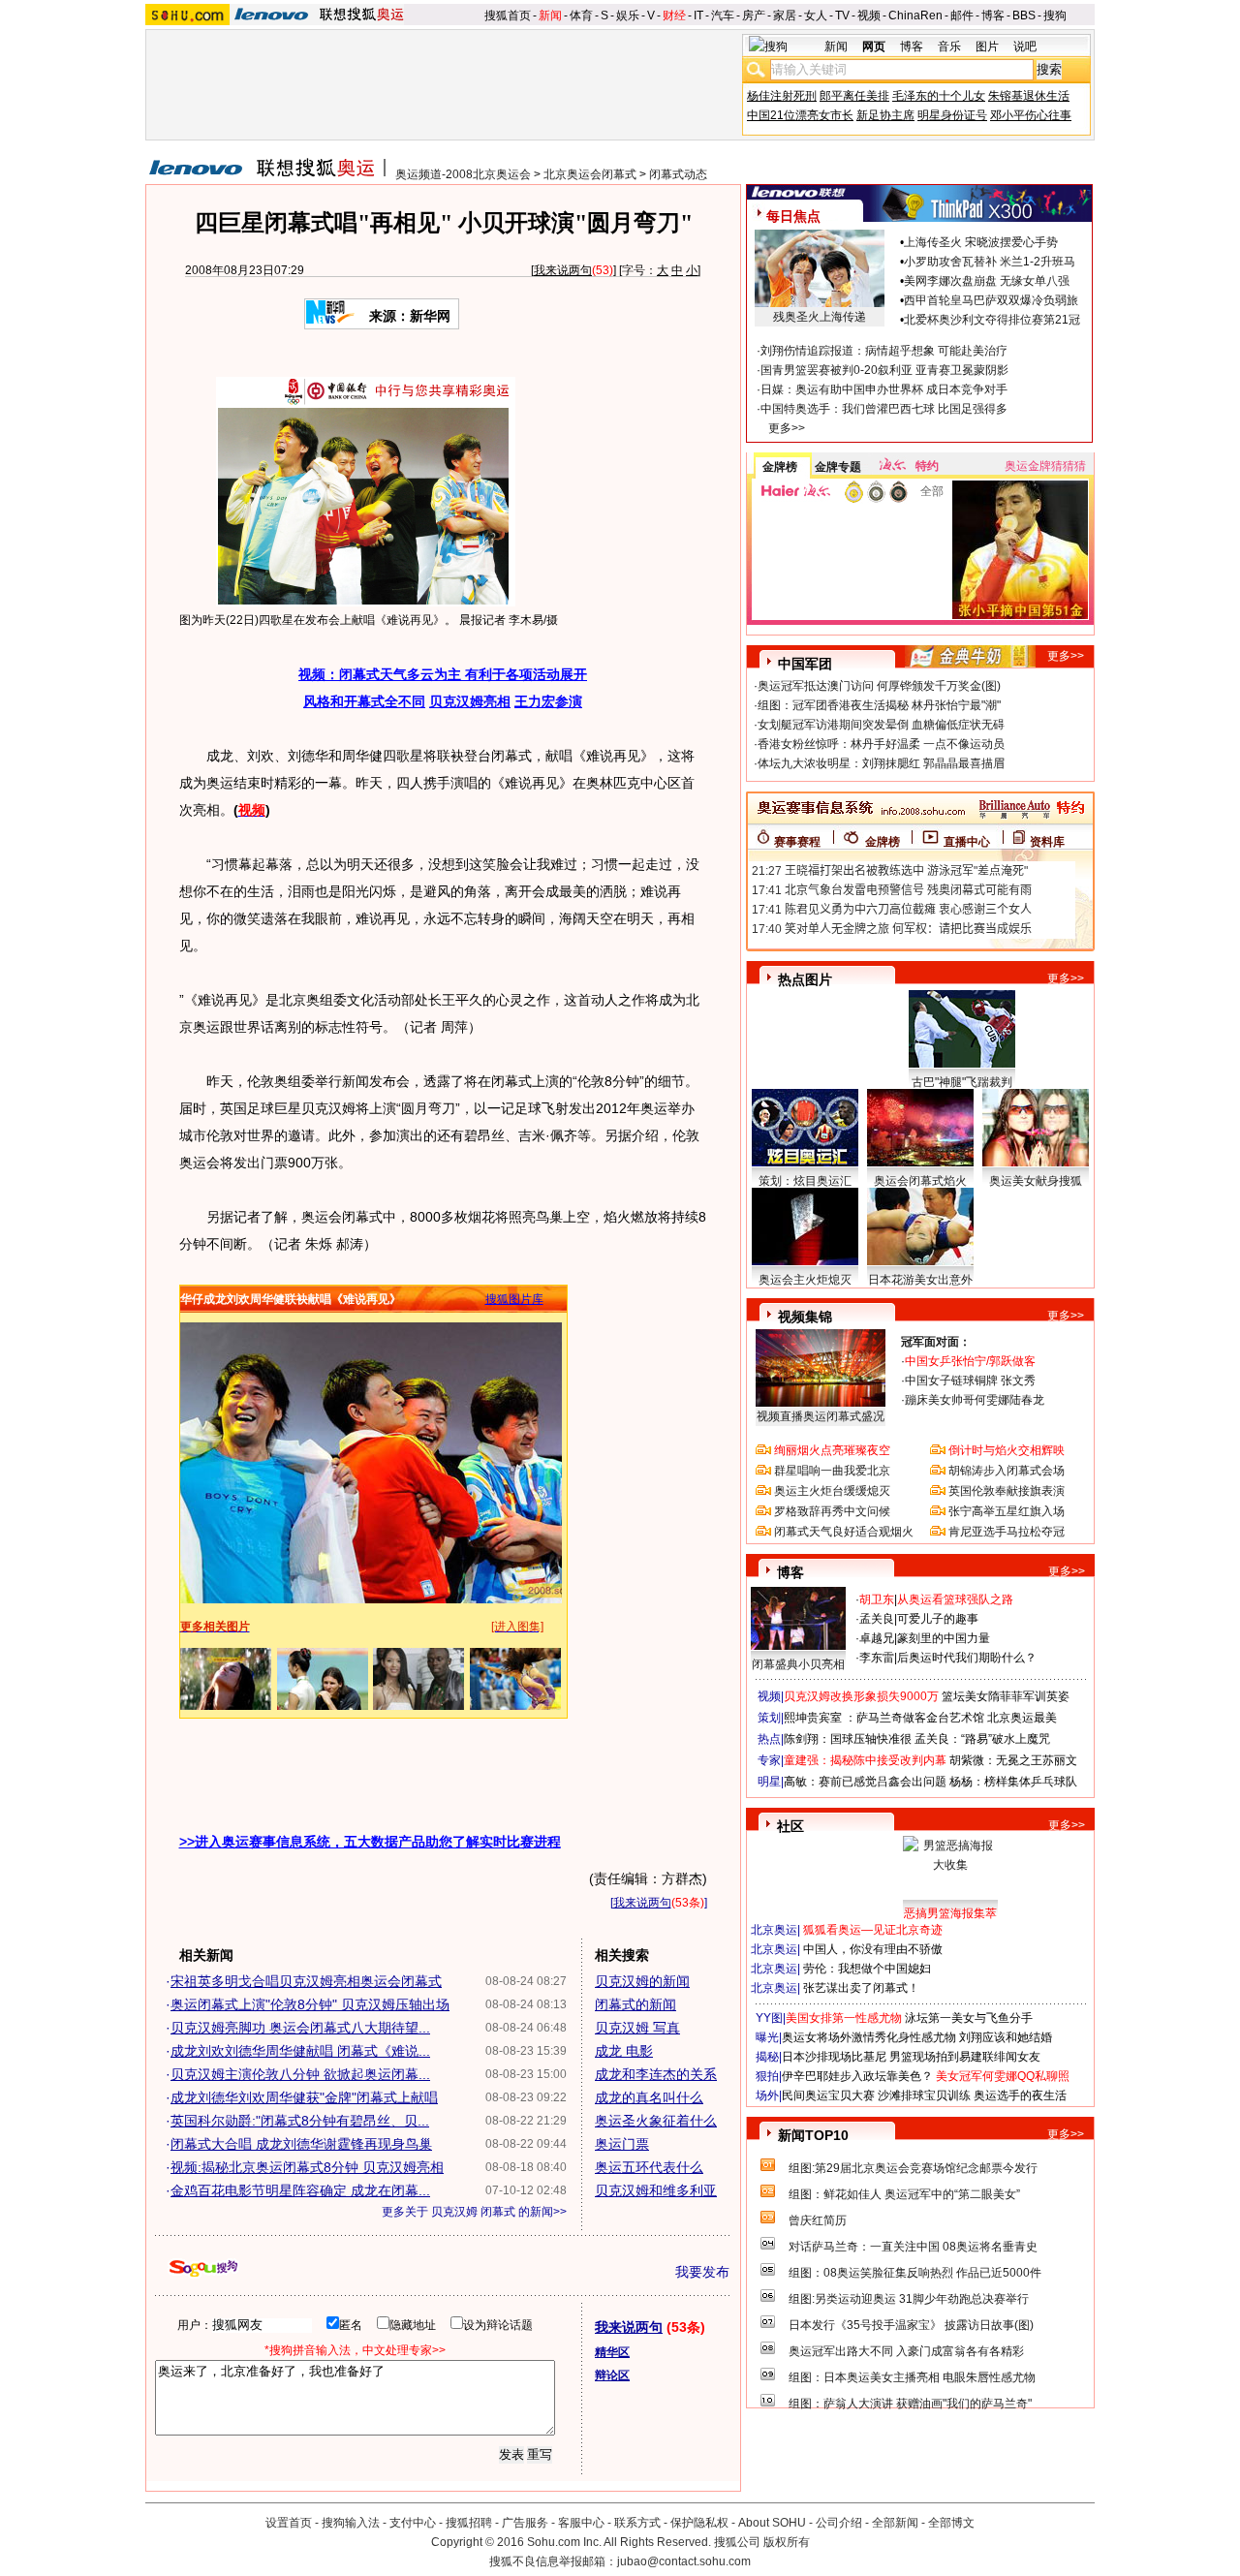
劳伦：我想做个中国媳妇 (867, 1969)
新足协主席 (885, 115)
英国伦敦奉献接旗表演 (1007, 1491)
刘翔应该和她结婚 (1006, 2037)
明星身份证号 (952, 115)
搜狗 (1055, 16)
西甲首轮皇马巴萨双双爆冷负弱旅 (991, 300)
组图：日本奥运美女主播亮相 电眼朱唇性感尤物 (912, 2377)
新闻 (550, 16)
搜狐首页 (508, 16)
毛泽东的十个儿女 (939, 96)
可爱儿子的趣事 (938, 1619)
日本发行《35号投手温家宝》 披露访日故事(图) (911, 2325)
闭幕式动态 (678, 174)
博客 (993, 16)
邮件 (962, 16)
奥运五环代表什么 (649, 2167)
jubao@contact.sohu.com (684, 2561)
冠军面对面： (936, 1342)
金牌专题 (838, 467)
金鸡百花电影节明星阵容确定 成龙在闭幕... (300, 2190)
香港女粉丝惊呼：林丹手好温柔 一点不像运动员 (881, 744)
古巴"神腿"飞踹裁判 (962, 1082)
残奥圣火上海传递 (820, 317)
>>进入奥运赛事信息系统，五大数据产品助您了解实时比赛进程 (370, 1842)
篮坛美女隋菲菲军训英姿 (1006, 1696)
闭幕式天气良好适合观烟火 (844, 1532)
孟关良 (877, 1619)
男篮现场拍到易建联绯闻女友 (965, 2057)
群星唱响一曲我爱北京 (832, 1471)
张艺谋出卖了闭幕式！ (861, 1988)
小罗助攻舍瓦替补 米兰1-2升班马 (990, 262)
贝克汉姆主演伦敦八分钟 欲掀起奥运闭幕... (300, 2074)
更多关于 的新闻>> (474, 2212)
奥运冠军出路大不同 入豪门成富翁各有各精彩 (906, 2351)
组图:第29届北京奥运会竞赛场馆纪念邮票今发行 (913, 2168)
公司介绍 (839, 2523)
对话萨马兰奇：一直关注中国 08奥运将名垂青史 (913, 2247)
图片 (987, 47)
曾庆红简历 (818, 2220)
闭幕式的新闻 (635, 2004)
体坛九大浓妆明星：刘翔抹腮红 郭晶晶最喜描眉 (881, 763)
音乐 (949, 47)
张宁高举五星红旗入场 (1007, 1511)
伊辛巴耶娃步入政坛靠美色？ (857, 2076)
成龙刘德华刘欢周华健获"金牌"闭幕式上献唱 (304, 2097)
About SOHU (772, 2523)
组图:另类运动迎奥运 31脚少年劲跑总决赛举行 (909, 2299)
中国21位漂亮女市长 (800, 115)
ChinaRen (915, 16)
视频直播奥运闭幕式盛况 (821, 1416)
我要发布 (702, 2272)
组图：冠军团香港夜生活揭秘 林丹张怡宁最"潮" (879, 705)
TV (842, 16)
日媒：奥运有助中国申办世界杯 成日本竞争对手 (884, 389)
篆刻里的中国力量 (944, 1638)
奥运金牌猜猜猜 (1045, 466)
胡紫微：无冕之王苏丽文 (1013, 1760)
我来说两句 (563, 270)
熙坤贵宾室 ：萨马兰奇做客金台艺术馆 (884, 1718)
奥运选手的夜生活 (1020, 2095)
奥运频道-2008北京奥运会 (463, 174)
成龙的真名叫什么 (649, 2097)
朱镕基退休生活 (1029, 96)
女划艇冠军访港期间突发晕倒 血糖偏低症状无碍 (881, 725)
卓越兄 (877, 1638)
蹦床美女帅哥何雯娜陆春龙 (975, 1400)
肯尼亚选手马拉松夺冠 (1007, 1532)
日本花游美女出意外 (920, 1280)
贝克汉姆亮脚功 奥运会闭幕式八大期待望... (300, 2028)
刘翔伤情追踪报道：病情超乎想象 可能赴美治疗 (884, 351)
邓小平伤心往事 (1031, 115)
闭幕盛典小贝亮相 (798, 1664)
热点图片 (805, 979)
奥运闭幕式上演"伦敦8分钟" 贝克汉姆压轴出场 (310, 2004)
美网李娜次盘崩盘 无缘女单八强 (987, 281)
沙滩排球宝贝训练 (924, 2095)
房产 (754, 16)
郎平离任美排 (854, 96)
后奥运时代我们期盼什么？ (967, 1658)
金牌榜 (780, 467)
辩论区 (612, 2375)
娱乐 (628, 16)
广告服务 (525, 2523)
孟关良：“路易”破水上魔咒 (982, 1739)
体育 (581, 16)
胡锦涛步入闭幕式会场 (1007, 1471)
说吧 (1025, 47)
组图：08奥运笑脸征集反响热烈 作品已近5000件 (915, 2273)
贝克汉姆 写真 (637, 2028)
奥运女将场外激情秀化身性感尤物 (869, 2037)
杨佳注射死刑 (782, 96)
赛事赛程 (797, 842)
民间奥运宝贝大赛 (828, 2095)
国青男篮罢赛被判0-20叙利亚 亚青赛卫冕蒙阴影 (884, 370)
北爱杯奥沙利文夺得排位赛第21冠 (992, 320)
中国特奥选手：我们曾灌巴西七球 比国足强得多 (884, 409)
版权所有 (787, 2542)
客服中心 (581, 2523)
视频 (869, 16)
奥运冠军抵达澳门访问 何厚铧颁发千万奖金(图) (879, 686)
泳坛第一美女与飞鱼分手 (969, 2018)
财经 (674, 16)
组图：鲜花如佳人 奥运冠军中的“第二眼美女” (904, 2194)
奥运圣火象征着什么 (656, 2121)
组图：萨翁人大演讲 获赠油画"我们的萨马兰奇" (910, 2404)
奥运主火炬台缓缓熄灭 (832, 1491)
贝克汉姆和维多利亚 (656, 2190)
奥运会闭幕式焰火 (920, 1181)
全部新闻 (895, 2523)
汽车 (723, 16)
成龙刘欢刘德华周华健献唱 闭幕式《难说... (300, 2051)
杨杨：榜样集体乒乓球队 (1013, 1782)
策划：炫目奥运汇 (805, 1181)
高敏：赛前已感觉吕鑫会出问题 (865, 1782)
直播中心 (967, 842)
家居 (785, 16)
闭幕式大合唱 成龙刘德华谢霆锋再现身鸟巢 (301, 2144)
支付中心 (413, 2523)
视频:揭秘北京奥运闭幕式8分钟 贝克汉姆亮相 (307, 2167)
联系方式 (637, 2523)
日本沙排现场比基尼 (834, 2057)
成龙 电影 (624, 2051)
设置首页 (289, 2523)
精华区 (612, 2352)
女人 (816, 16)
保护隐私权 (699, 2523)
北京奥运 (774, 1930)
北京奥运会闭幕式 (590, 174)
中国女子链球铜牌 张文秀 (970, 1381)
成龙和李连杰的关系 (656, 2074)
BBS (1024, 16)
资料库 (1047, 842)
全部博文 (951, 2523)
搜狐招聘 (469, 2523)
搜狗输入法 (351, 2523)
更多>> (787, 428)
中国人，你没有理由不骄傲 (873, 1949)
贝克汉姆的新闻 (642, 1981)
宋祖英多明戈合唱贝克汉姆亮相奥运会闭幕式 (306, 1981)
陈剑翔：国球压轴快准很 (848, 1739)
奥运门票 (622, 2144)
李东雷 (877, 1658)
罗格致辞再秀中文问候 (832, 1511)
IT (698, 16)
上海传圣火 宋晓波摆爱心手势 (981, 242)
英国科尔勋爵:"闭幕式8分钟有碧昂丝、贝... (300, 2121)
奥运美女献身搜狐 (1036, 1181)
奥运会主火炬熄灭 (805, 1280)
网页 (874, 47)
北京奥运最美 (1022, 1718)
